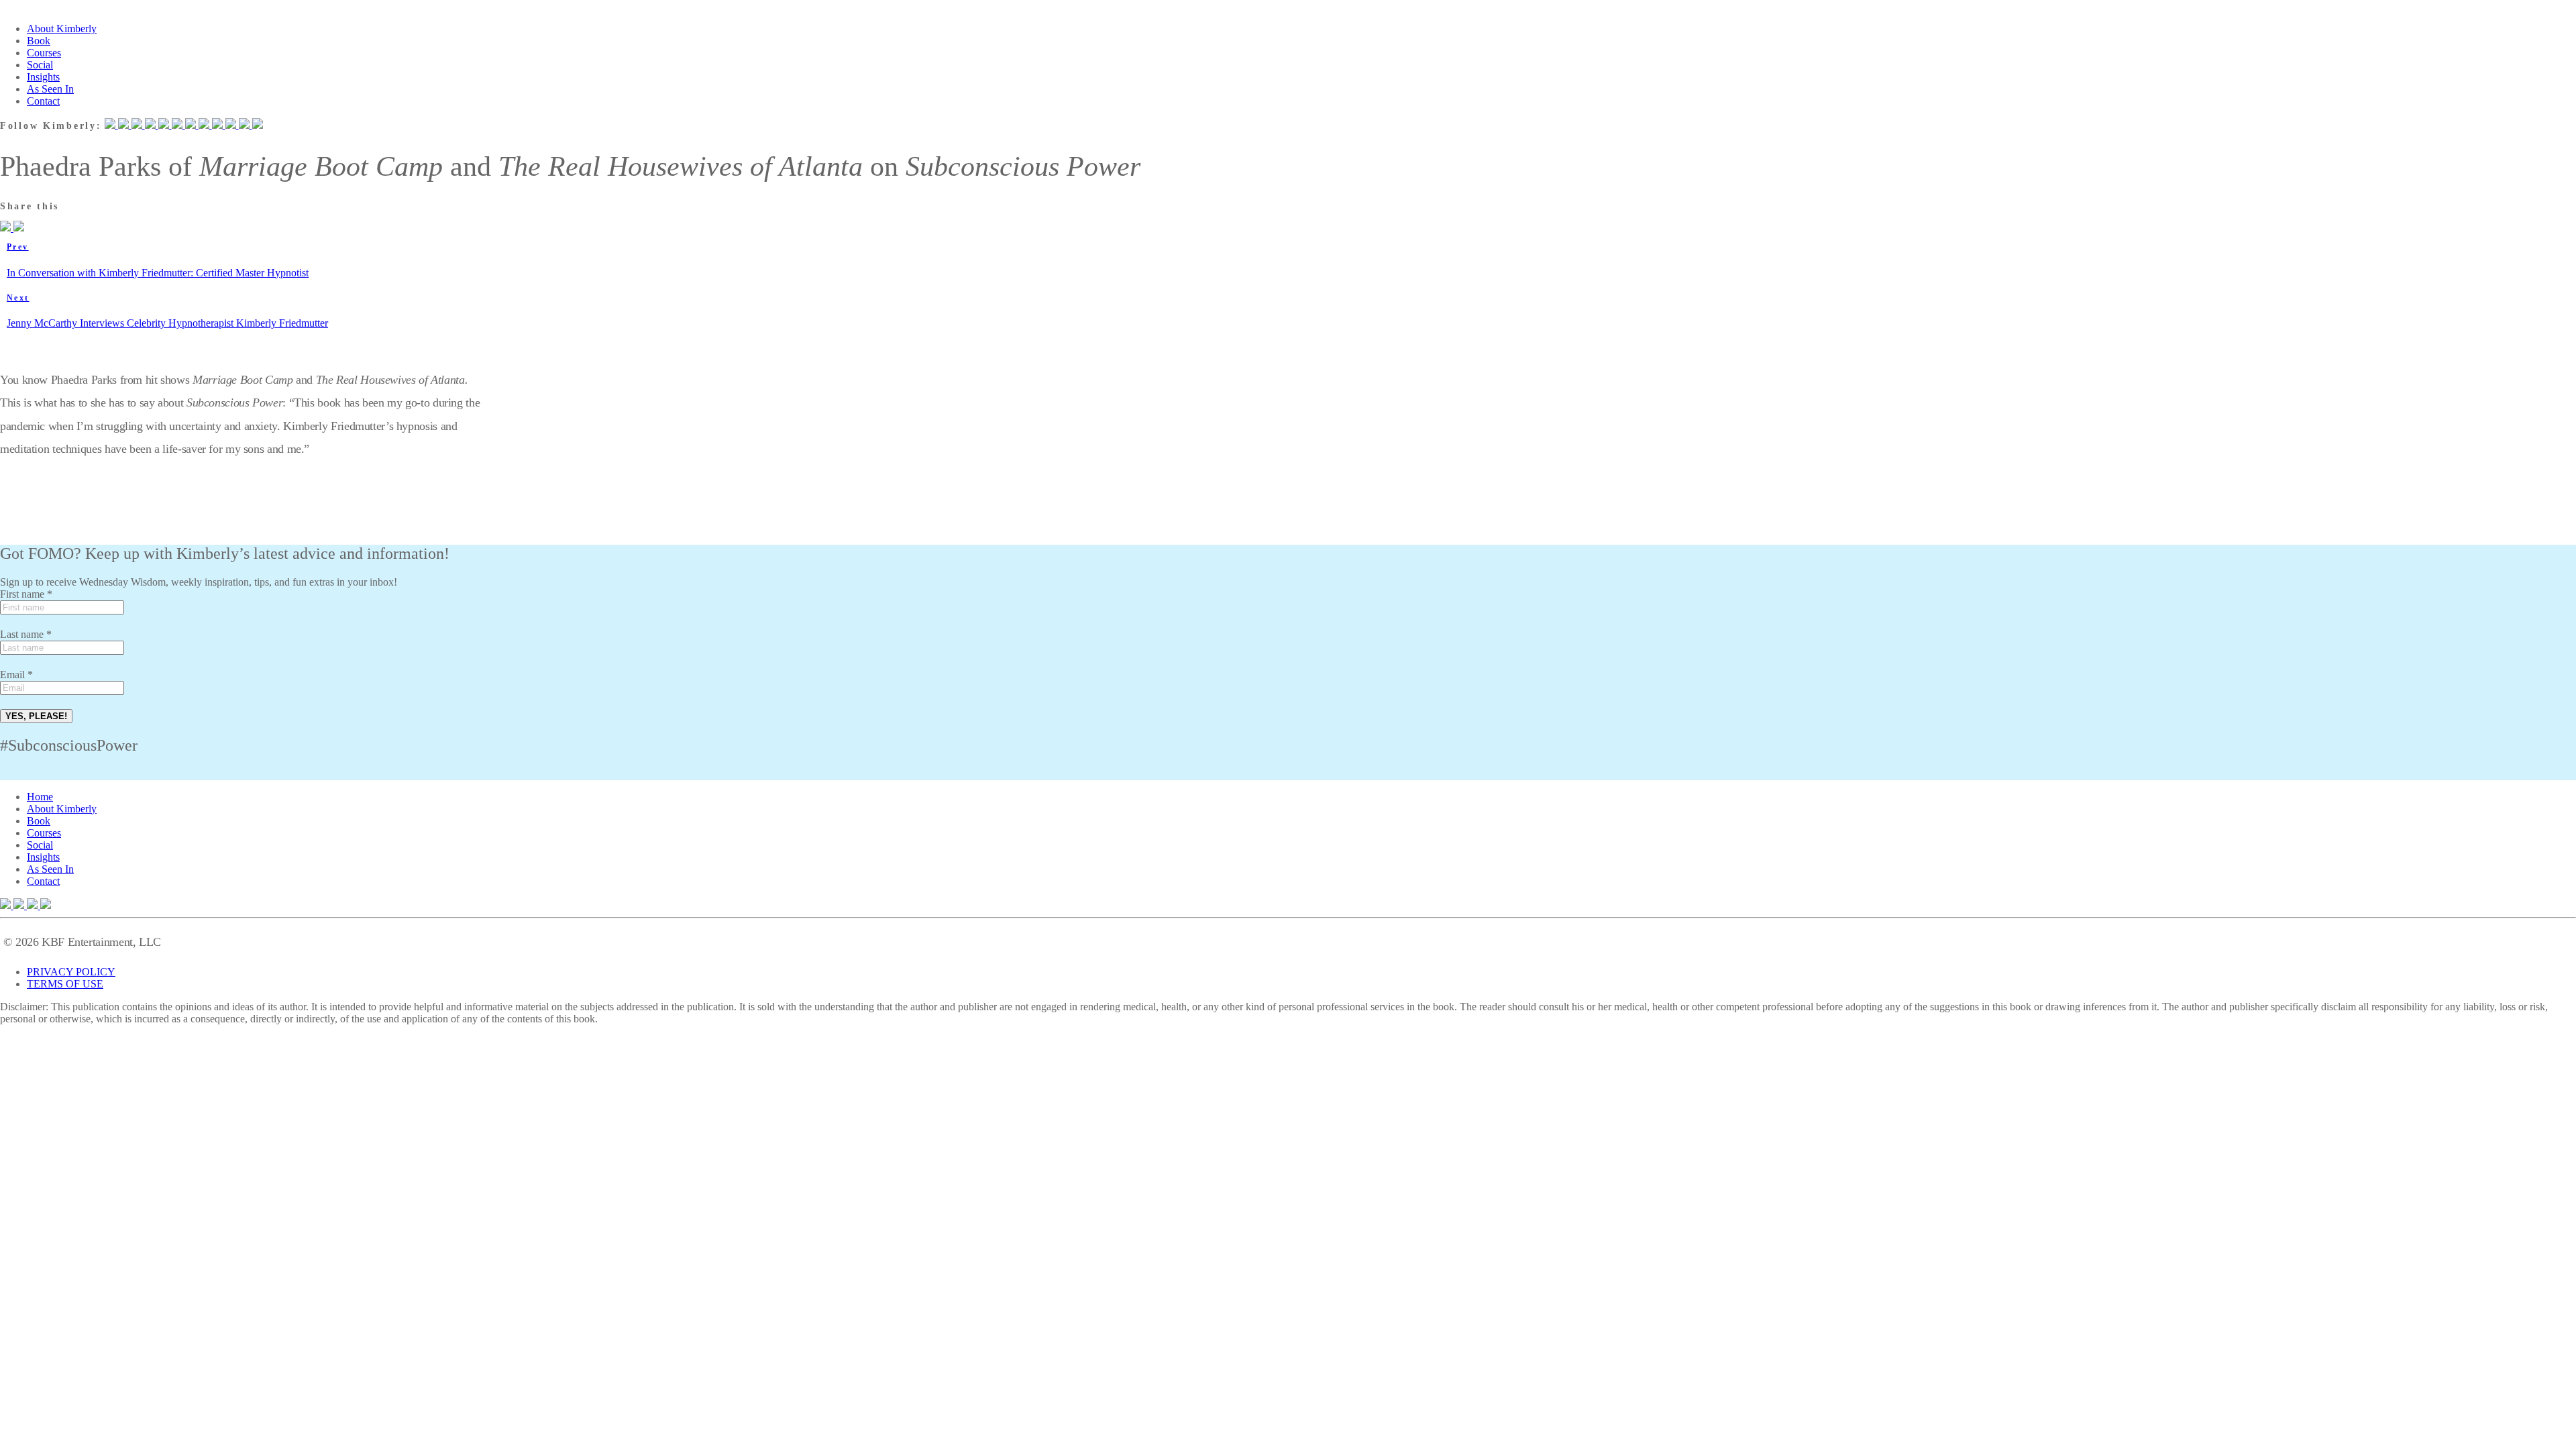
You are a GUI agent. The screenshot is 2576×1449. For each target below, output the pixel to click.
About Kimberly (62, 29)
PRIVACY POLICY (71, 972)
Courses (44, 53)
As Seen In (50, 89)
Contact (43, 101)
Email (16, 675)
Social (40, 65)
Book (39, 41)
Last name (26, 634)
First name (26, 594)
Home (40, 797)
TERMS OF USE (65, 984)
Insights (43, 77)
